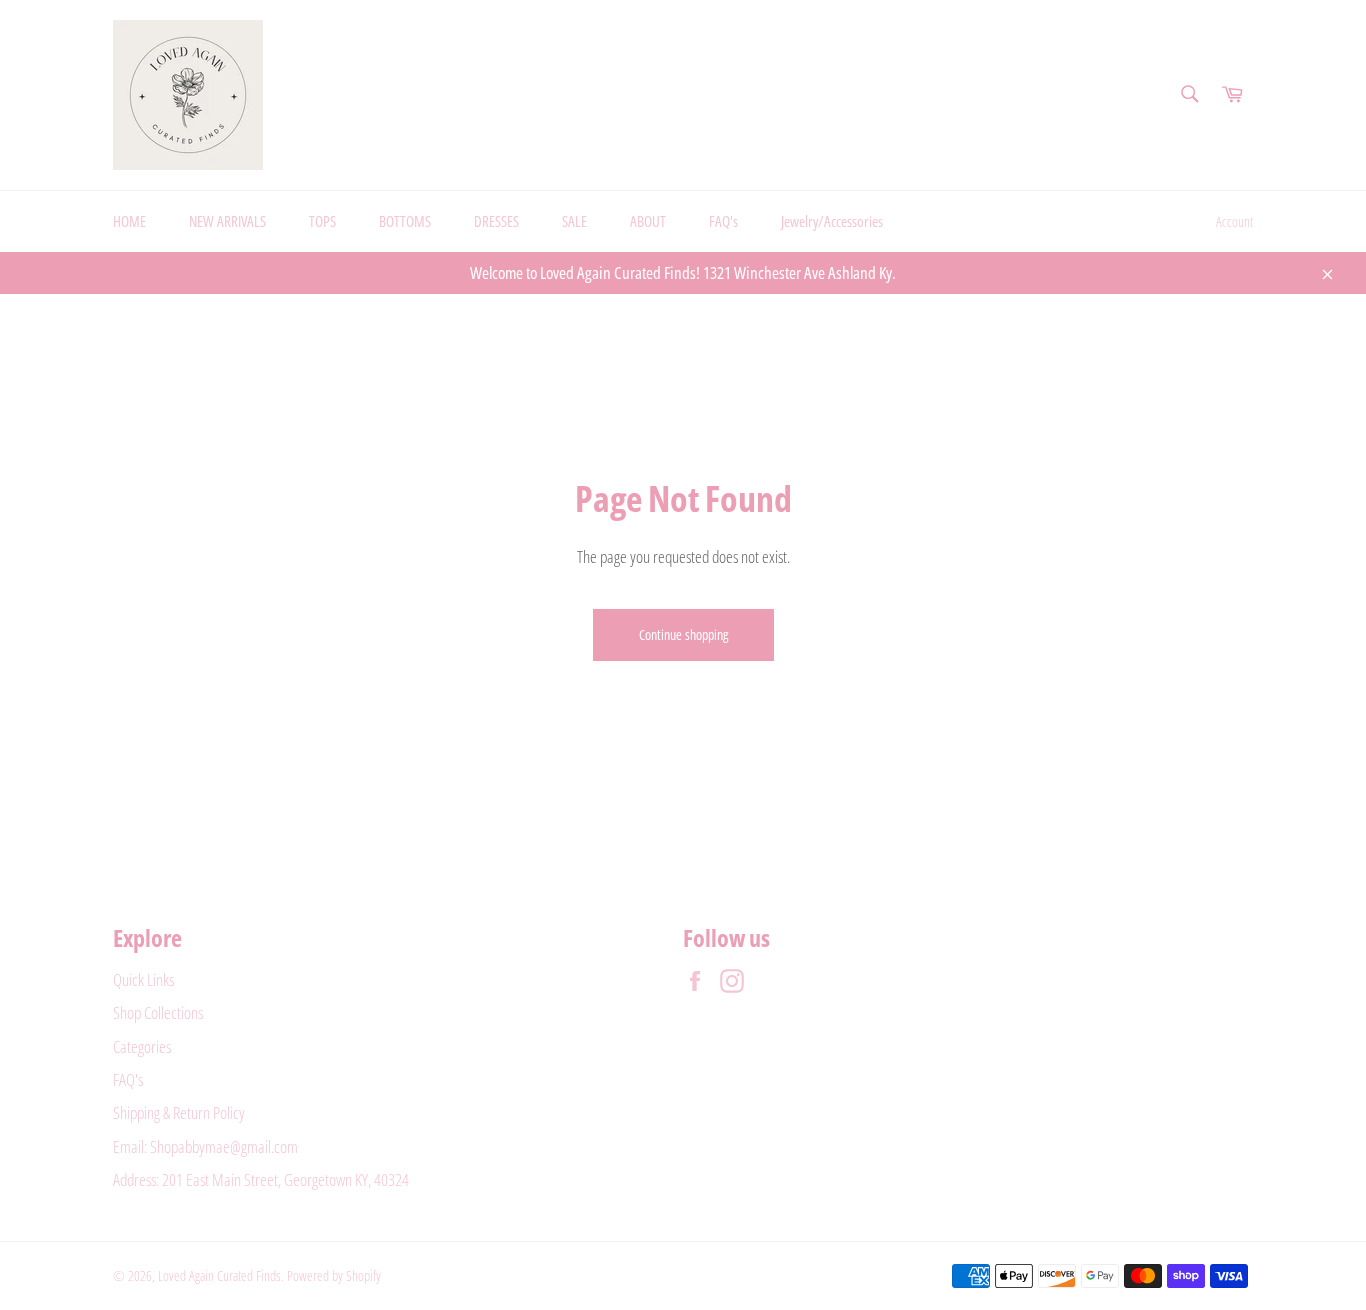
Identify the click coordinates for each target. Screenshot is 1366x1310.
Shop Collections (158, 1012)
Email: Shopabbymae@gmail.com (205, 1146)
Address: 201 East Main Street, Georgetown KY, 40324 (261, 1179)
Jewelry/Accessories (832, 221)
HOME (129, 221)
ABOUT (648, 221)
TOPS (322, 221)
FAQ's (723, 221)
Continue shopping (683, 634)
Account (1234, 221)
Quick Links (143, 979)
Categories (142, 1046)
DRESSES (496, 221)
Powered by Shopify (334, 1275)
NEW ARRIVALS (227, 221)
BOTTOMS (405, 221)
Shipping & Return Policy (179, 1112)
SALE (574, 221)
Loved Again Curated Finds (219, 1275)
